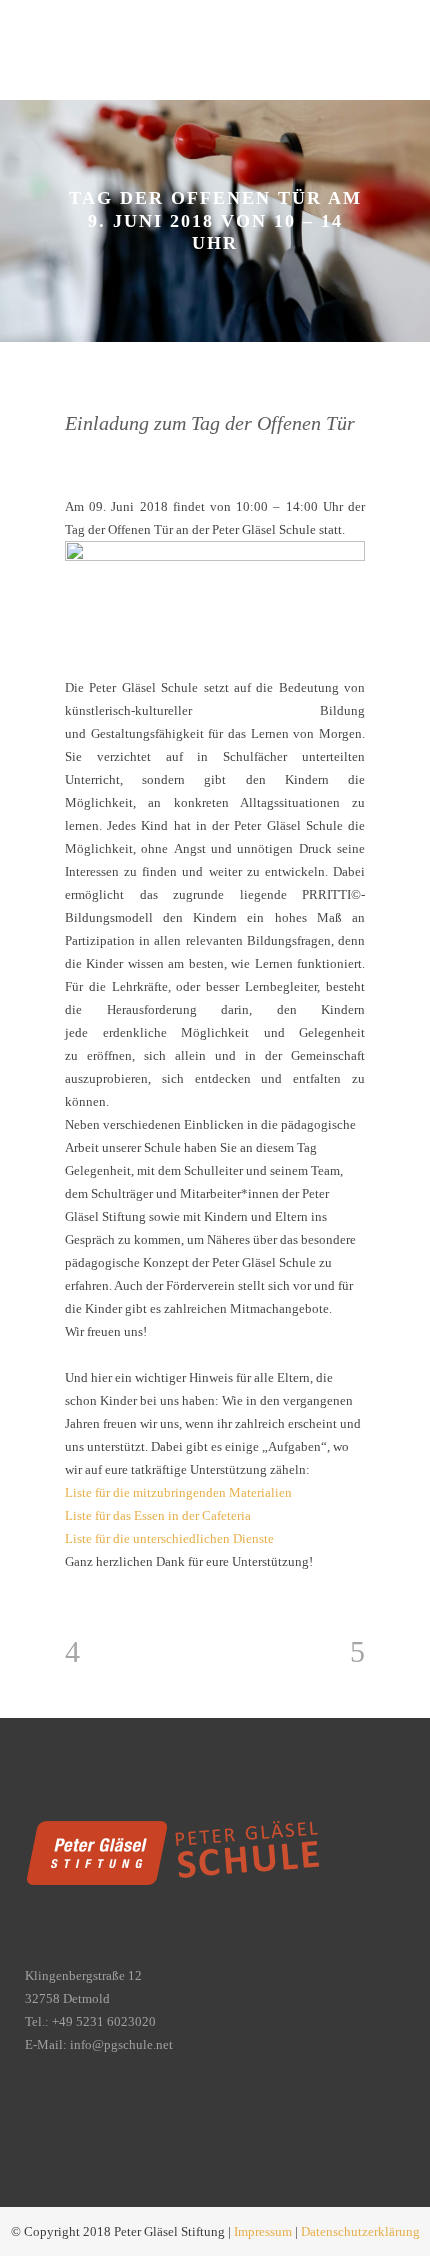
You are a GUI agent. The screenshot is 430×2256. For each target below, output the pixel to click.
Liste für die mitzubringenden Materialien (178, 1492)
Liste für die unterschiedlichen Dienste (169, 1538)
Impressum (263, 2231)
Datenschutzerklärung (360, 2231)
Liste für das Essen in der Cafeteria (158, 1515)
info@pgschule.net (121, 2044)
